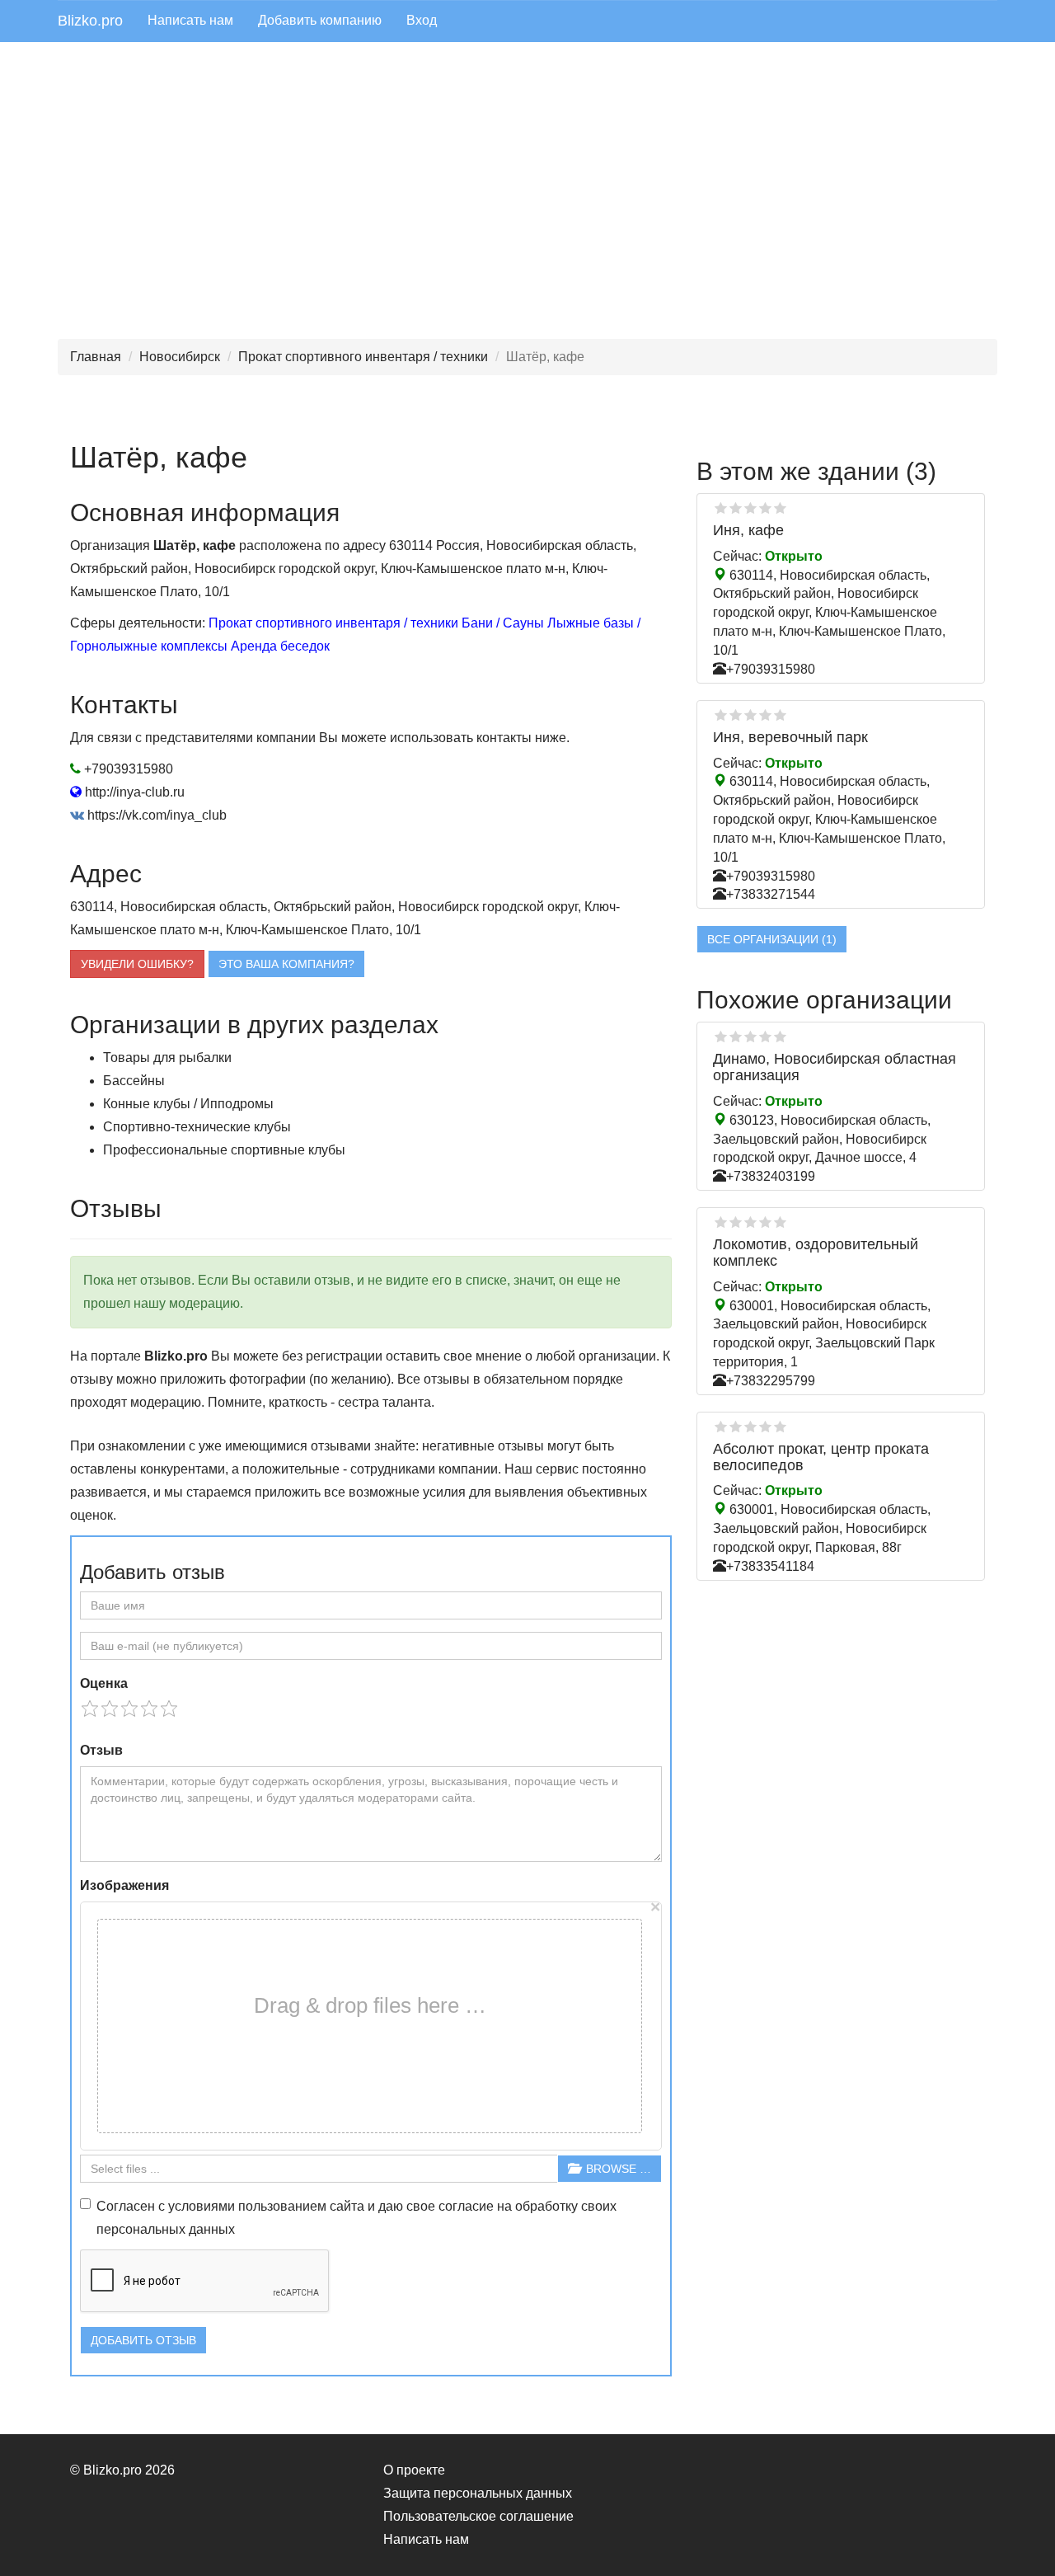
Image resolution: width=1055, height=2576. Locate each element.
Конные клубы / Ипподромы (188, 1104)
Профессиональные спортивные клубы (224, 1150)
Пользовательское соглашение (478, 2516)
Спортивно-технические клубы (197, 1127)
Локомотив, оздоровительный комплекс (816, 1253)
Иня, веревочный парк (790, 737)
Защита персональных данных (478, 2493)
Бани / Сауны (503, 623)
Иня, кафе (748, 530)
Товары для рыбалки (167, 1058)
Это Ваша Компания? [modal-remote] (286, 964)
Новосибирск (180, 357)
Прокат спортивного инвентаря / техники (363, 357)
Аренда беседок (280, 646)
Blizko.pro (90, 21)
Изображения (124, 1885)
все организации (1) (772, 939)
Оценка (104, 1683)
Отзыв (101, 1750)
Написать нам (190, 20)
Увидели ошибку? (137, 964)
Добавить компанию (320, 20)
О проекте (414, 2470)
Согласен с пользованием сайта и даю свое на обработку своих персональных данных (356, 2218)
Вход (422, 20)
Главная (96, 357)
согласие (466, 2206)
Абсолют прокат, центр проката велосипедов (821, 1457)
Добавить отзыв (143, 2340)
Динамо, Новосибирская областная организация (835, 1067)
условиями (202, 2206)
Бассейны (134, 1081)
